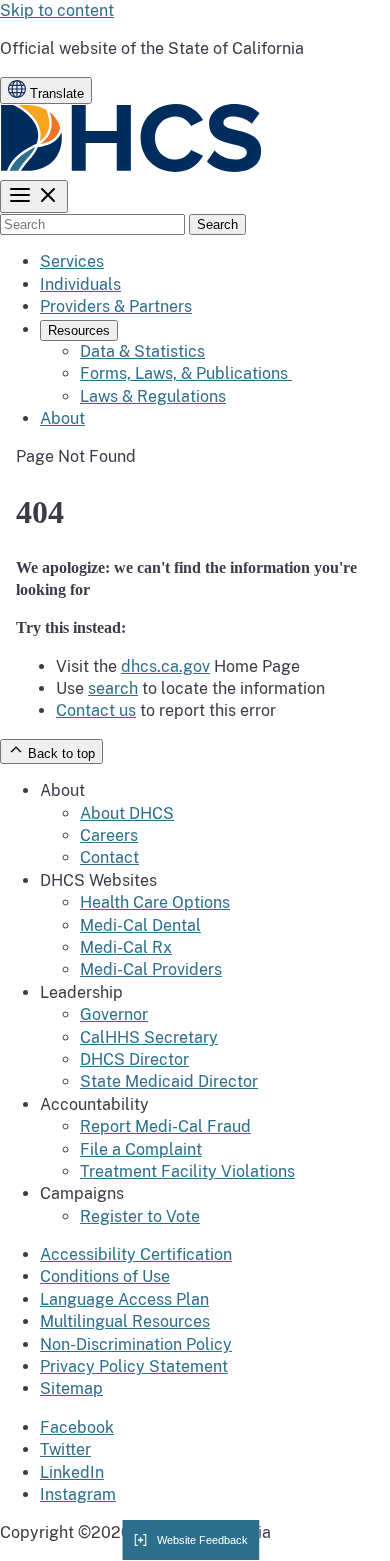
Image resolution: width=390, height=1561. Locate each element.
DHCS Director (134, 1059)
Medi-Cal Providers (151, 969)
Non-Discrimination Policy (136, 1344)
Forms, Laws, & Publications (186, 373)
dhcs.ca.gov (165, 666)
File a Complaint (141, 1149)
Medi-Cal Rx (126, 947)
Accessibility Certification (136, 1254)
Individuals (80, 284)
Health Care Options (155, 902)
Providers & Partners (116, 306)
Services (72, 261)
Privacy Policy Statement (134, 1366)
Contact (109, 857)
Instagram (78, 1494)
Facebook (77, 1427)
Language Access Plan (124, 1299)
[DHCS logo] (131, 167)
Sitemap (71, 1388)
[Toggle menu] (34, 196)
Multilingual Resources (125, 1321)
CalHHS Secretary (149, 1037)
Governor (114, 1014)
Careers (109, 835)
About (62, 418)
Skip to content (57, 10)
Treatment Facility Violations (187, 1171)
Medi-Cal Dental (140, 925)
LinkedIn (72, 1472)
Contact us (96, 710)
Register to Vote (140, 1216)
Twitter (65, 1449)
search (113, 688)
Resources (79, 330)
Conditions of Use (105, 1276)
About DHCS (127, 813)
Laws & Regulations (153, 396)
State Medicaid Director (169, 1081)
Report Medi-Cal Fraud (165, 1126)
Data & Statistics (142, 351)
